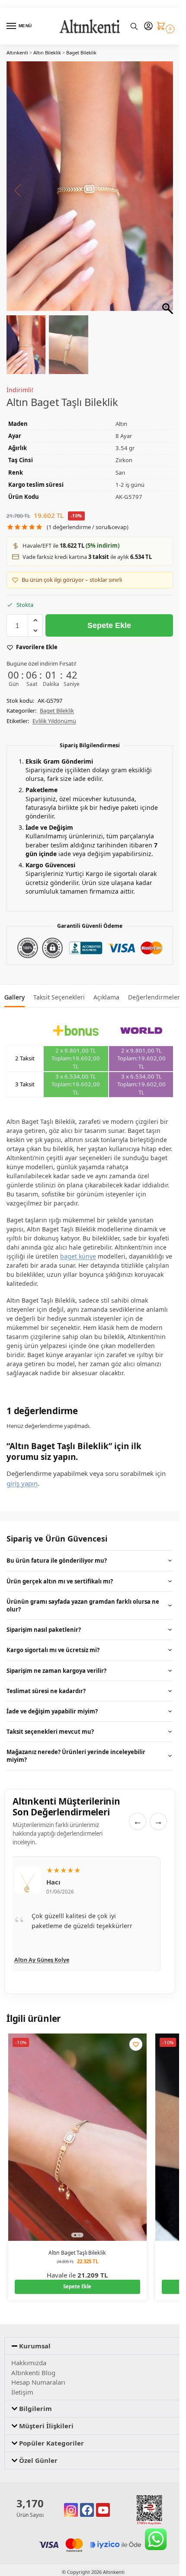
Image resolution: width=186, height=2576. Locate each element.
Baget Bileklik (81, 52)
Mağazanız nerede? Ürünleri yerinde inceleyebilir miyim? (76, 1756)
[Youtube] (103, 2510)
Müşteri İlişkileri (46, 2426)
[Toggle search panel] (134, 26)
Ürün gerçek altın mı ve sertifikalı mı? (60, 1581)
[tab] (14, 996)
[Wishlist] (136, 2044)
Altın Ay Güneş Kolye (42, 1959)
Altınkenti (17, 52)
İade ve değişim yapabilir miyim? (52, 1711)
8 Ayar (124, 436)
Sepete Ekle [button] (77, 2286)
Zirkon (124, 460)
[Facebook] (87, 2510)
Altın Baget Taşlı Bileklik (77, 2253)
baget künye (78, 1256)
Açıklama (106, 997)
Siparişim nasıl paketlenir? (44, 1630)
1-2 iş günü (130, 485)
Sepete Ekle (109, 625)
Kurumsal (35, 2346)
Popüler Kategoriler (51, 2443)
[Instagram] (71, 2510)
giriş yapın (22, 1483)
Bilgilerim (35, 2408)
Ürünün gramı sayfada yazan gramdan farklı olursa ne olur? (83, 1605)
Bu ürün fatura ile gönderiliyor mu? (57, 1561)
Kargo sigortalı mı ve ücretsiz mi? (53, 1650)
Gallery (14, 997)
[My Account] (148, 26)
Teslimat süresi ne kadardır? (46, 1691)
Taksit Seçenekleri (59, 997)
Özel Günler (38, 2460)
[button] (163, 27)
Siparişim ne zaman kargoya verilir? (56, 1671)
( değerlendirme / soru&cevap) (88, 527)
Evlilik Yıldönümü (54, 721)
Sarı (120, 473)
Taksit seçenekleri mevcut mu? (50, 1732)
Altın (121, 424)
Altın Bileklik (47, 52)
